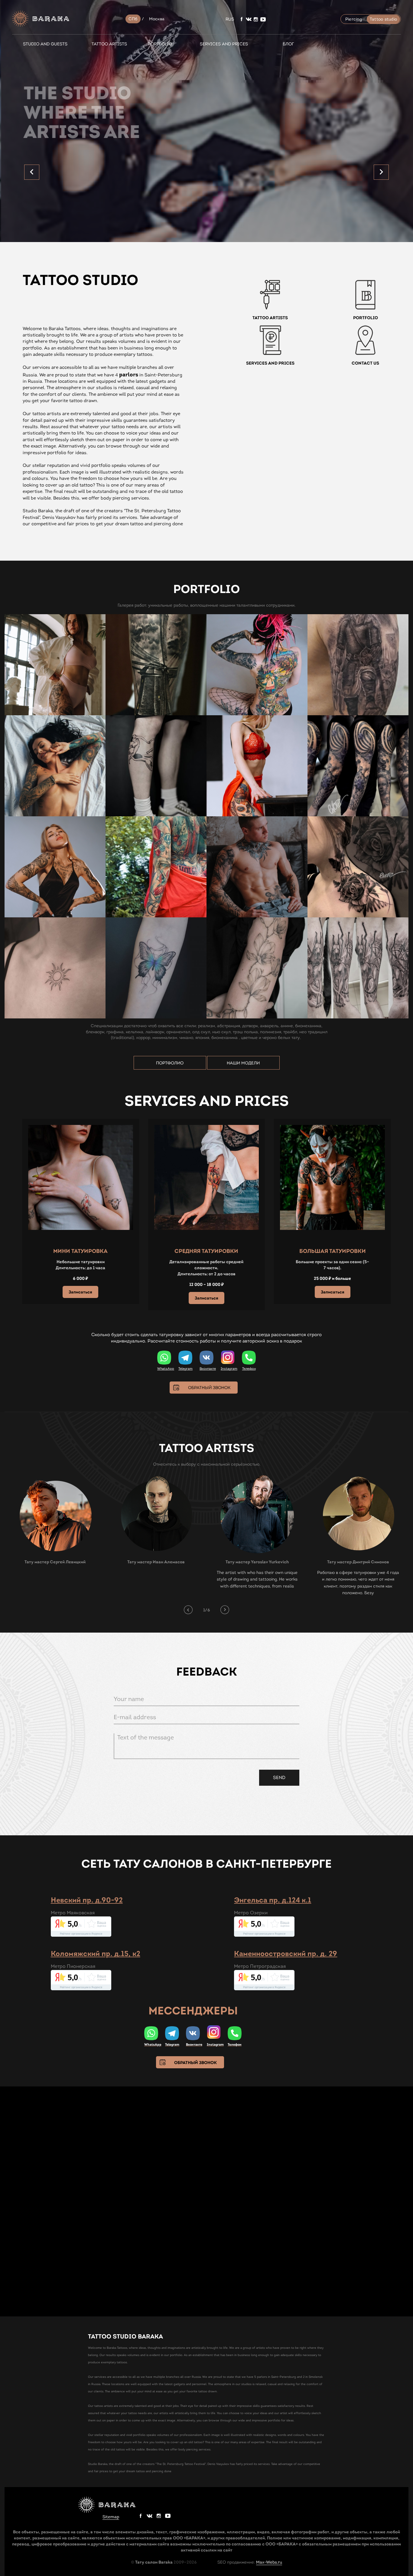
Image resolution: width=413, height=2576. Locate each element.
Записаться (80, 1292)
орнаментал (178, 1032)
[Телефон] (249, 1358)
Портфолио (170, 1063)
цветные (249, 1038)
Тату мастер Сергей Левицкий (55, 1562)
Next (381, 172)
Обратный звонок (209, 1388)
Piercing (354, 19)
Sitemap (111, 2517)
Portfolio (160, 44)
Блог (288, 44)
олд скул (201, 1032)
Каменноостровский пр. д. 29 (286, 1953)
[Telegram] (185, 1358)
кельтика (135, 1032)
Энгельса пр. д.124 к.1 (273, 1900)
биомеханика (308, 1026)
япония (202, 1038)
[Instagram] (228, 1358)
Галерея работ (132, 605)
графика (115, 1032)
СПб (133, 19)
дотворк (250, 1026)
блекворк (95, 1032)
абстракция (229, 1026)
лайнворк (155, 1032)
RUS (230, 19)
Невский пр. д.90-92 (87, 1900)
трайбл (290, 1032)
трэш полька (245, 1032)
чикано (186, 1038)
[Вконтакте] (207, 1358)
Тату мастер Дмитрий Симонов (358, 1562)
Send (279, 1778)
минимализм (165, 1038)
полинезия (271, 1032)
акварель (269, 1026)
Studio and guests (45, 44)
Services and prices (224, 44)
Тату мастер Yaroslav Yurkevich (257, 1562)
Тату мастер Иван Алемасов (156, 1562)
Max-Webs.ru (269, 2562)
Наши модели (243, 1063)
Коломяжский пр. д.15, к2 (96, 1953)
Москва (157, 19)
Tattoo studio (383, 19)
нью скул (221, 1032)
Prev (32, 172)
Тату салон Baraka (154, 2562)
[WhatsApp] (164, 1358)
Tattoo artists (109, 44)
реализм (207, 1026)
